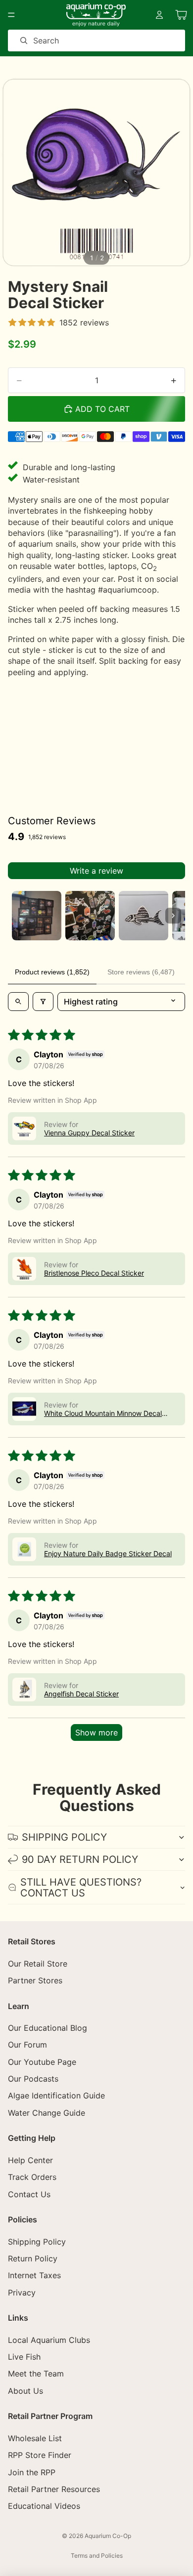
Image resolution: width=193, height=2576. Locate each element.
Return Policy (33, 2258)
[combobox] (82, 40)
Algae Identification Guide (56, 2095)
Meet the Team (36, 2374)
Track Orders (32, 2177)
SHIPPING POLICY (64, 1837)
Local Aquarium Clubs (49, 2340)
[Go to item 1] (37, 916)
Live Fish (24, 2357)
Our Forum (27, 2045)
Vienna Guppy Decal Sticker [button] (89, 1133)
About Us (25, 2391)
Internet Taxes (34, 2275)
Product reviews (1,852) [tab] (52, 972)
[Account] (159, 15)
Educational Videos (44, 2506)
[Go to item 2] (90, 916)
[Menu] (11, 15)
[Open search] (18, 1002)
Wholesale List (35, 2438)
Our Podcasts (33, 2079)
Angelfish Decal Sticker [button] (81, 1694)
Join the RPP (32, 2472)
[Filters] (43, 1002)
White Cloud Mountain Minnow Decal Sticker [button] (103, 1413)
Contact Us (29, 2194)
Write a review (96, 871)
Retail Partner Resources (54, 2489)
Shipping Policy (37, 2241)
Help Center (30, 2160)
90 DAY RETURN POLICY (80, 1859)
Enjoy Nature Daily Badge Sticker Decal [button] (108, 1553)
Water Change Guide (47, 2113)
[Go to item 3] (144, 916)
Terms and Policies (97, 2556)
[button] (24, 1128)
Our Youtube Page (42, 2062)
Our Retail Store (38, 1963)
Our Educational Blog (48, 2028)
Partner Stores (35, 1980)
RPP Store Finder (40, 2455)
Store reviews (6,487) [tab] (141, 972)
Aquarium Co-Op (108, 2536)
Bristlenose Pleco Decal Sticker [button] (94, 1273)
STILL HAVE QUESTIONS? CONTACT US (81, 1888)
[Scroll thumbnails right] (173, 916)
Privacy (22, 2293)
